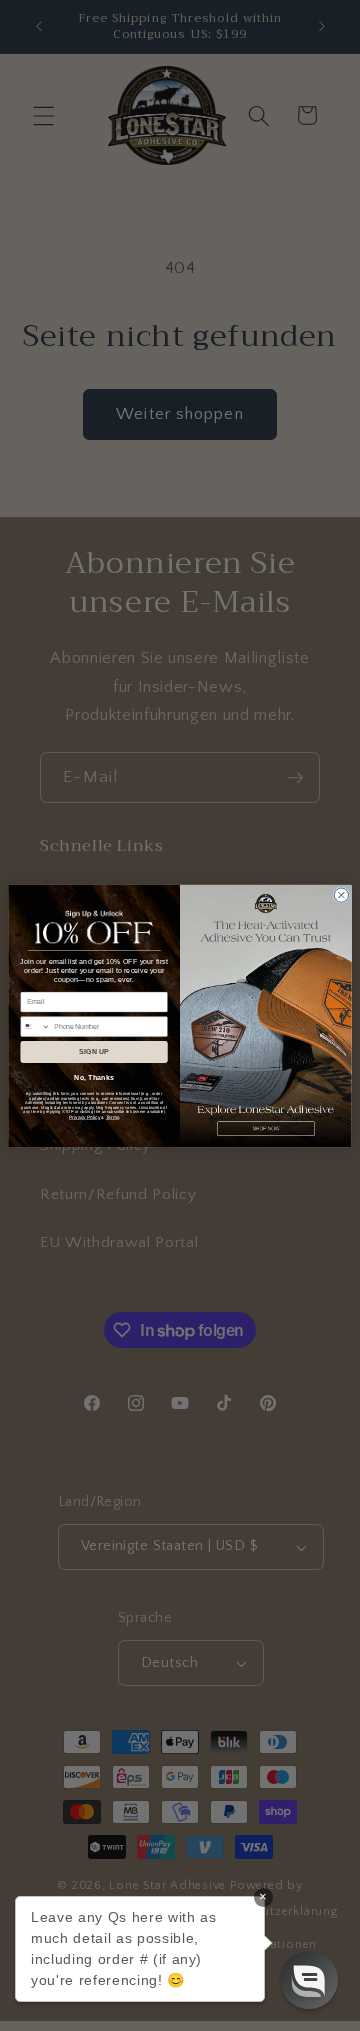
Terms (113, 1117)
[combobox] (35, 1026)
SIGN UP (94, 1052)
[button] (309, 1980)
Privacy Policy (84, 1117)
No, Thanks (94, 1077)
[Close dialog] (341, 894)
